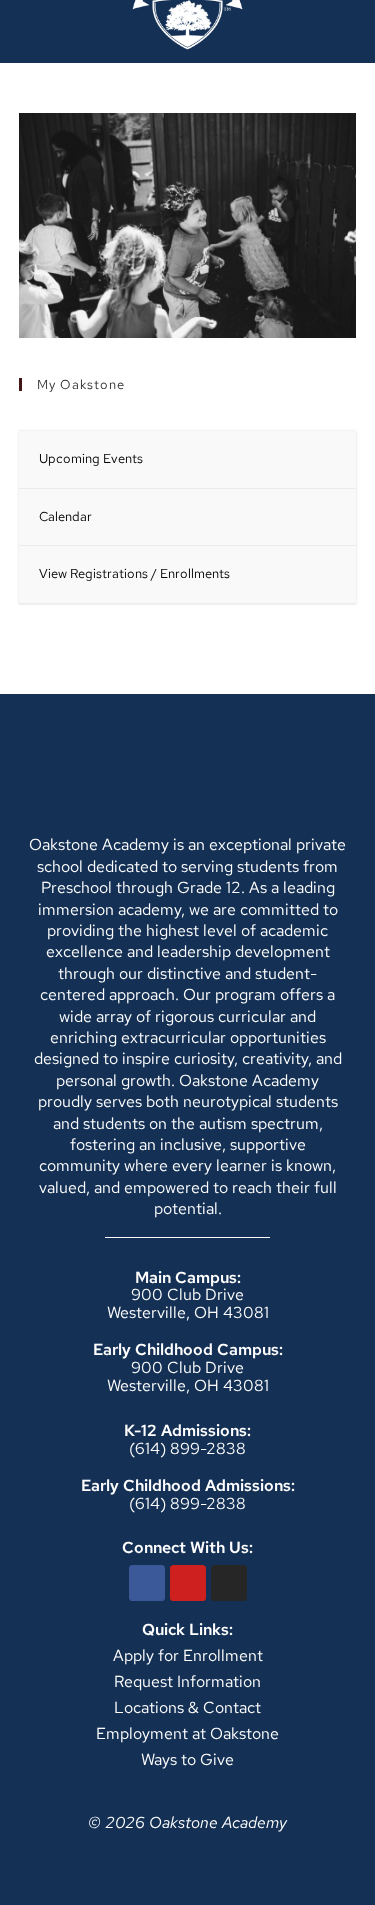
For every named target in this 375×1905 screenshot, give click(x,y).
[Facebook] (147, 1583)
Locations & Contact (187, 1707)
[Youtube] (188, 1583)
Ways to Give (187, 1759)
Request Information (187, 1681)
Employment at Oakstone (187, 1733)
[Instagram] (229, 1583)
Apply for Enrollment (188, 1655)
